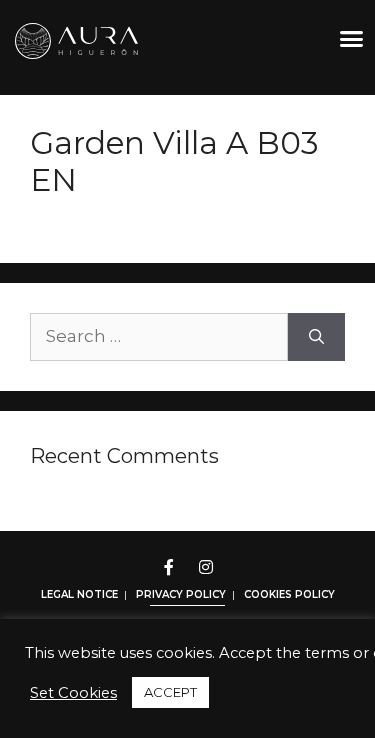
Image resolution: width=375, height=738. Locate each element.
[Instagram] (206, 567)
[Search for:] (159, 337)
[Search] (316, 337)
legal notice (79, 594)
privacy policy (181, 594)
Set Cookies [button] (73, 693)
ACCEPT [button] (170, 692)
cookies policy (289, 594)
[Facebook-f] (169, 567)
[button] (352, 39)
